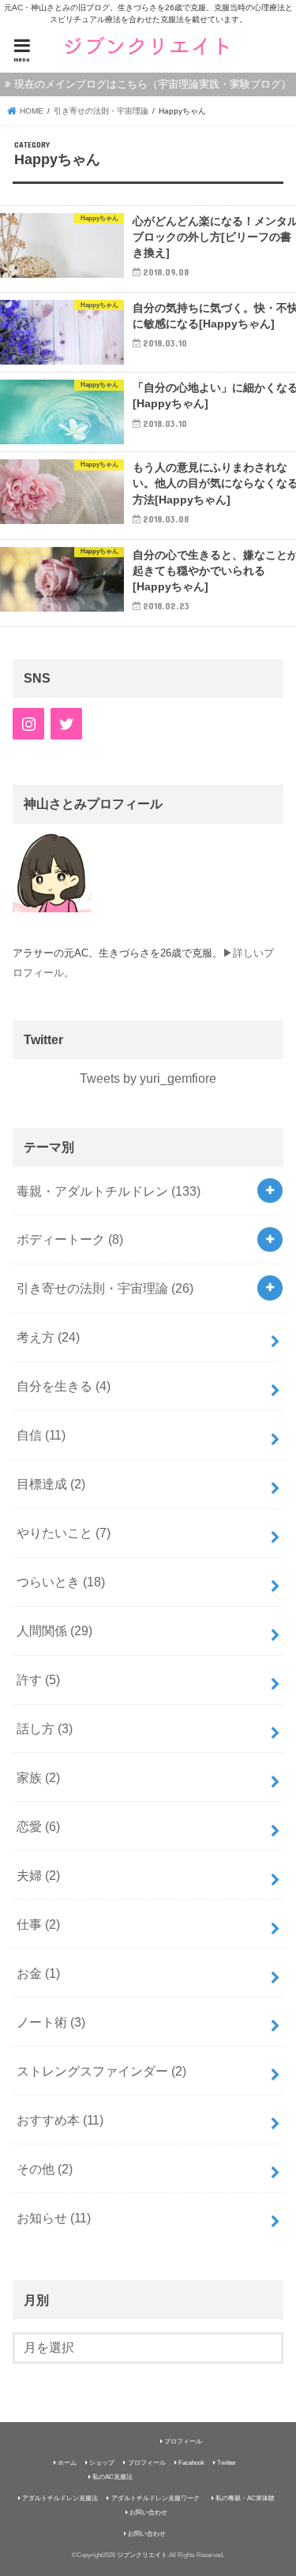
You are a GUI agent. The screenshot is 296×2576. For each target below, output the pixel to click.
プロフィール (183, 2441)
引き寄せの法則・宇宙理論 (105, 1288)
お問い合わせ (148, 2512)
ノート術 (51, 2022)
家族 (38, 1777)
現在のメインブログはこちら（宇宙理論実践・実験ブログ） (153, 84)
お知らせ (54, 2218)
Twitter (227, 2463)
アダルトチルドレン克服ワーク (155, 2498)
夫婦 (38, 1875)
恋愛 (38, 1826)
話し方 (45, 1728)
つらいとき (61, 1582)
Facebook (191, 2463)
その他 (45, 2169)
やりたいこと (64, 1533)
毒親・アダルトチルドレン (109, 1191)
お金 (38, 1973)
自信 (41, 1435)
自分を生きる (64, 1386)
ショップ (102, 2463)
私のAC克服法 (112, 2477)
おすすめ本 (60, 2120)
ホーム (67, 2463)
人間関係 (54, 1631)
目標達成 (51, 1484)
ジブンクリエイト (142, 2555)
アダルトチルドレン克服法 (60, 2498)
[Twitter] (66, 724)
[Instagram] (28, 724)
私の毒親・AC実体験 (245, 2498)
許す (38, 1679)
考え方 (48, 1337)
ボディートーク (70, 1239)
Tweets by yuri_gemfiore (148, 1078)
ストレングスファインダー (101, 2071)
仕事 (38, 1924)
